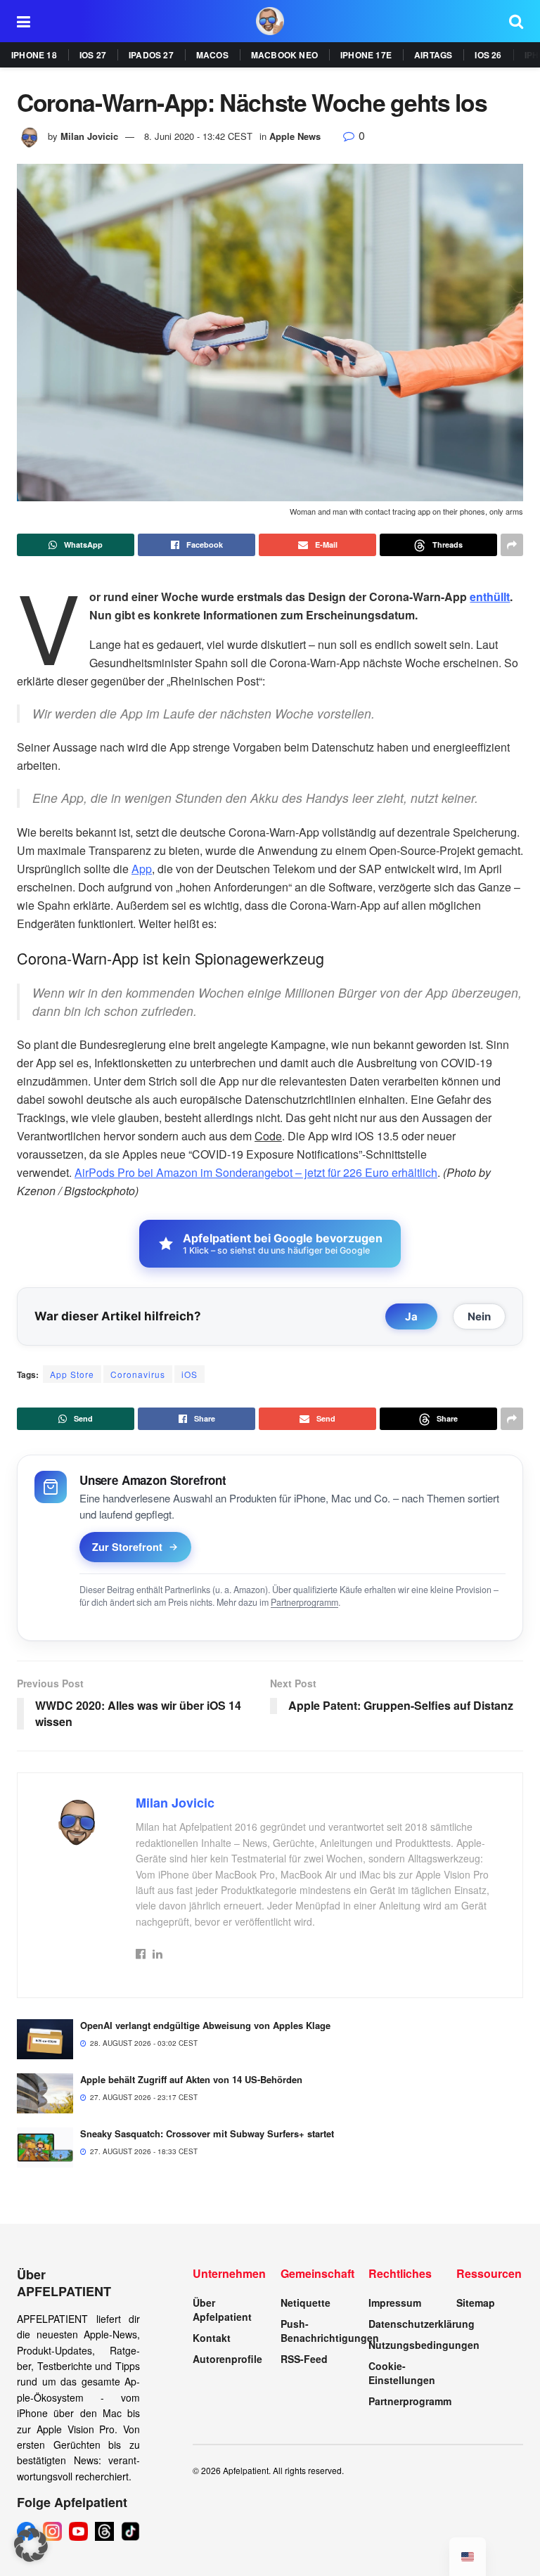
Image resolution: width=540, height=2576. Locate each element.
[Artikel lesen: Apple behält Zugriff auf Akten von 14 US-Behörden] (45, 2093)
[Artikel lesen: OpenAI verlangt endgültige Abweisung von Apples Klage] (45, 2039)
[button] (31, 2545)
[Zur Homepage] (270, 21)
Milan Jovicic (89, 136)
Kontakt (212, 2338)
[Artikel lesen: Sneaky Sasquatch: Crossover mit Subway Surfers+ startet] (45, 2147)
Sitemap (476, 2303)
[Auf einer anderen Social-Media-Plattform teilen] (512, 545)
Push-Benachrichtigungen (330, 2331)
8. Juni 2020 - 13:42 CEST (198, 136)
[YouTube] (78, 2531)
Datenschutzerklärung (422, 2324)
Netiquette (306, 2303)
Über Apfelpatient (222, 2310)
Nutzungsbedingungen (424, 2345)
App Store (72, 1374)
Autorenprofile (227, 2359)
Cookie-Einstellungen (402, 2373)
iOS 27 (93, 55)
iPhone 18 (34, 55)
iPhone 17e (366, 55)
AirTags (433, 55)
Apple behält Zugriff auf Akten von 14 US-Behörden (191, 2079)
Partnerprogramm (304, 1602)
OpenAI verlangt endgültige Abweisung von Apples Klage (205, 2025)
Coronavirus (138, 1374)
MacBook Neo (284, 55)
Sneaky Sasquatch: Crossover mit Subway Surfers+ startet (207, 2133)
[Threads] (104, 2531)
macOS (212, 55)
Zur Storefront (127, 1547)
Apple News (295, 136)
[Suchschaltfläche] (516, 21)
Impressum (395, 2303)
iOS (189, 1374)
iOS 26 (488, 55)
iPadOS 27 (151, 55)
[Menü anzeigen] (24, 21)
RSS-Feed (304, 2359)
